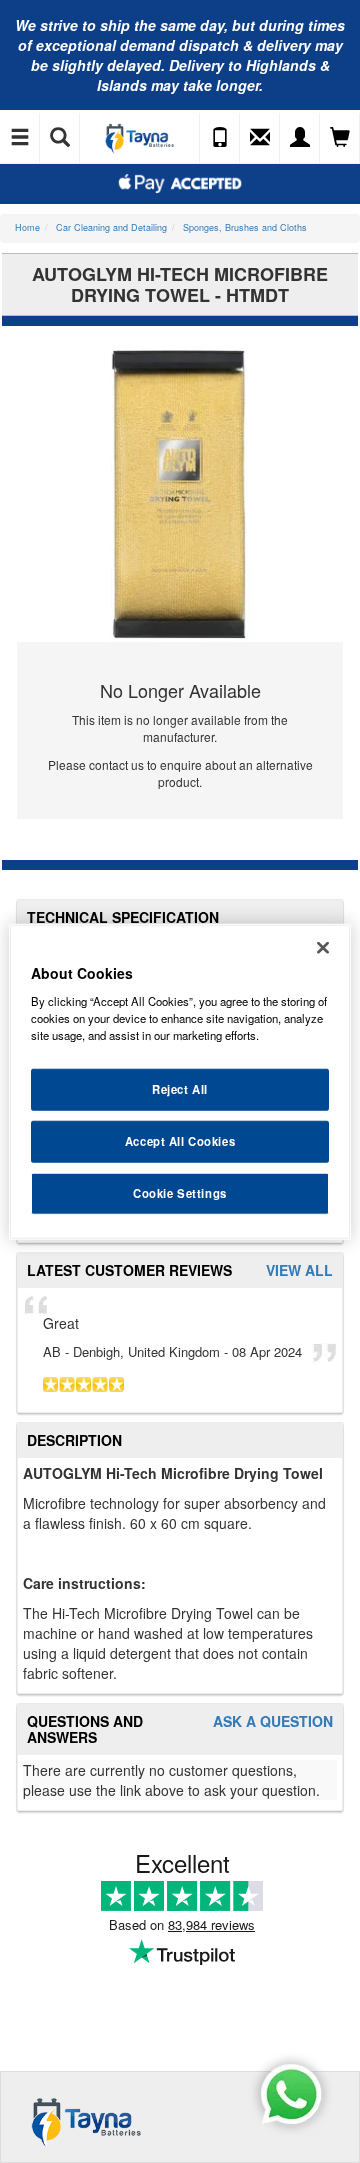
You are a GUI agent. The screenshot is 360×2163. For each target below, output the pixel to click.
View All (299, 1270)
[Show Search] (60, 138)
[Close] (323, 947)
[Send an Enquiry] (260, 138)
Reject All (180, 1089)
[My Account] (300, 138)
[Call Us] (220, 138)
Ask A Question (273, 1721)
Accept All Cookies (180, 1141)
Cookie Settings (180, 1193)
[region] (180, 1081)
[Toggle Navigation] (20, 138)
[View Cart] (340, 138)
